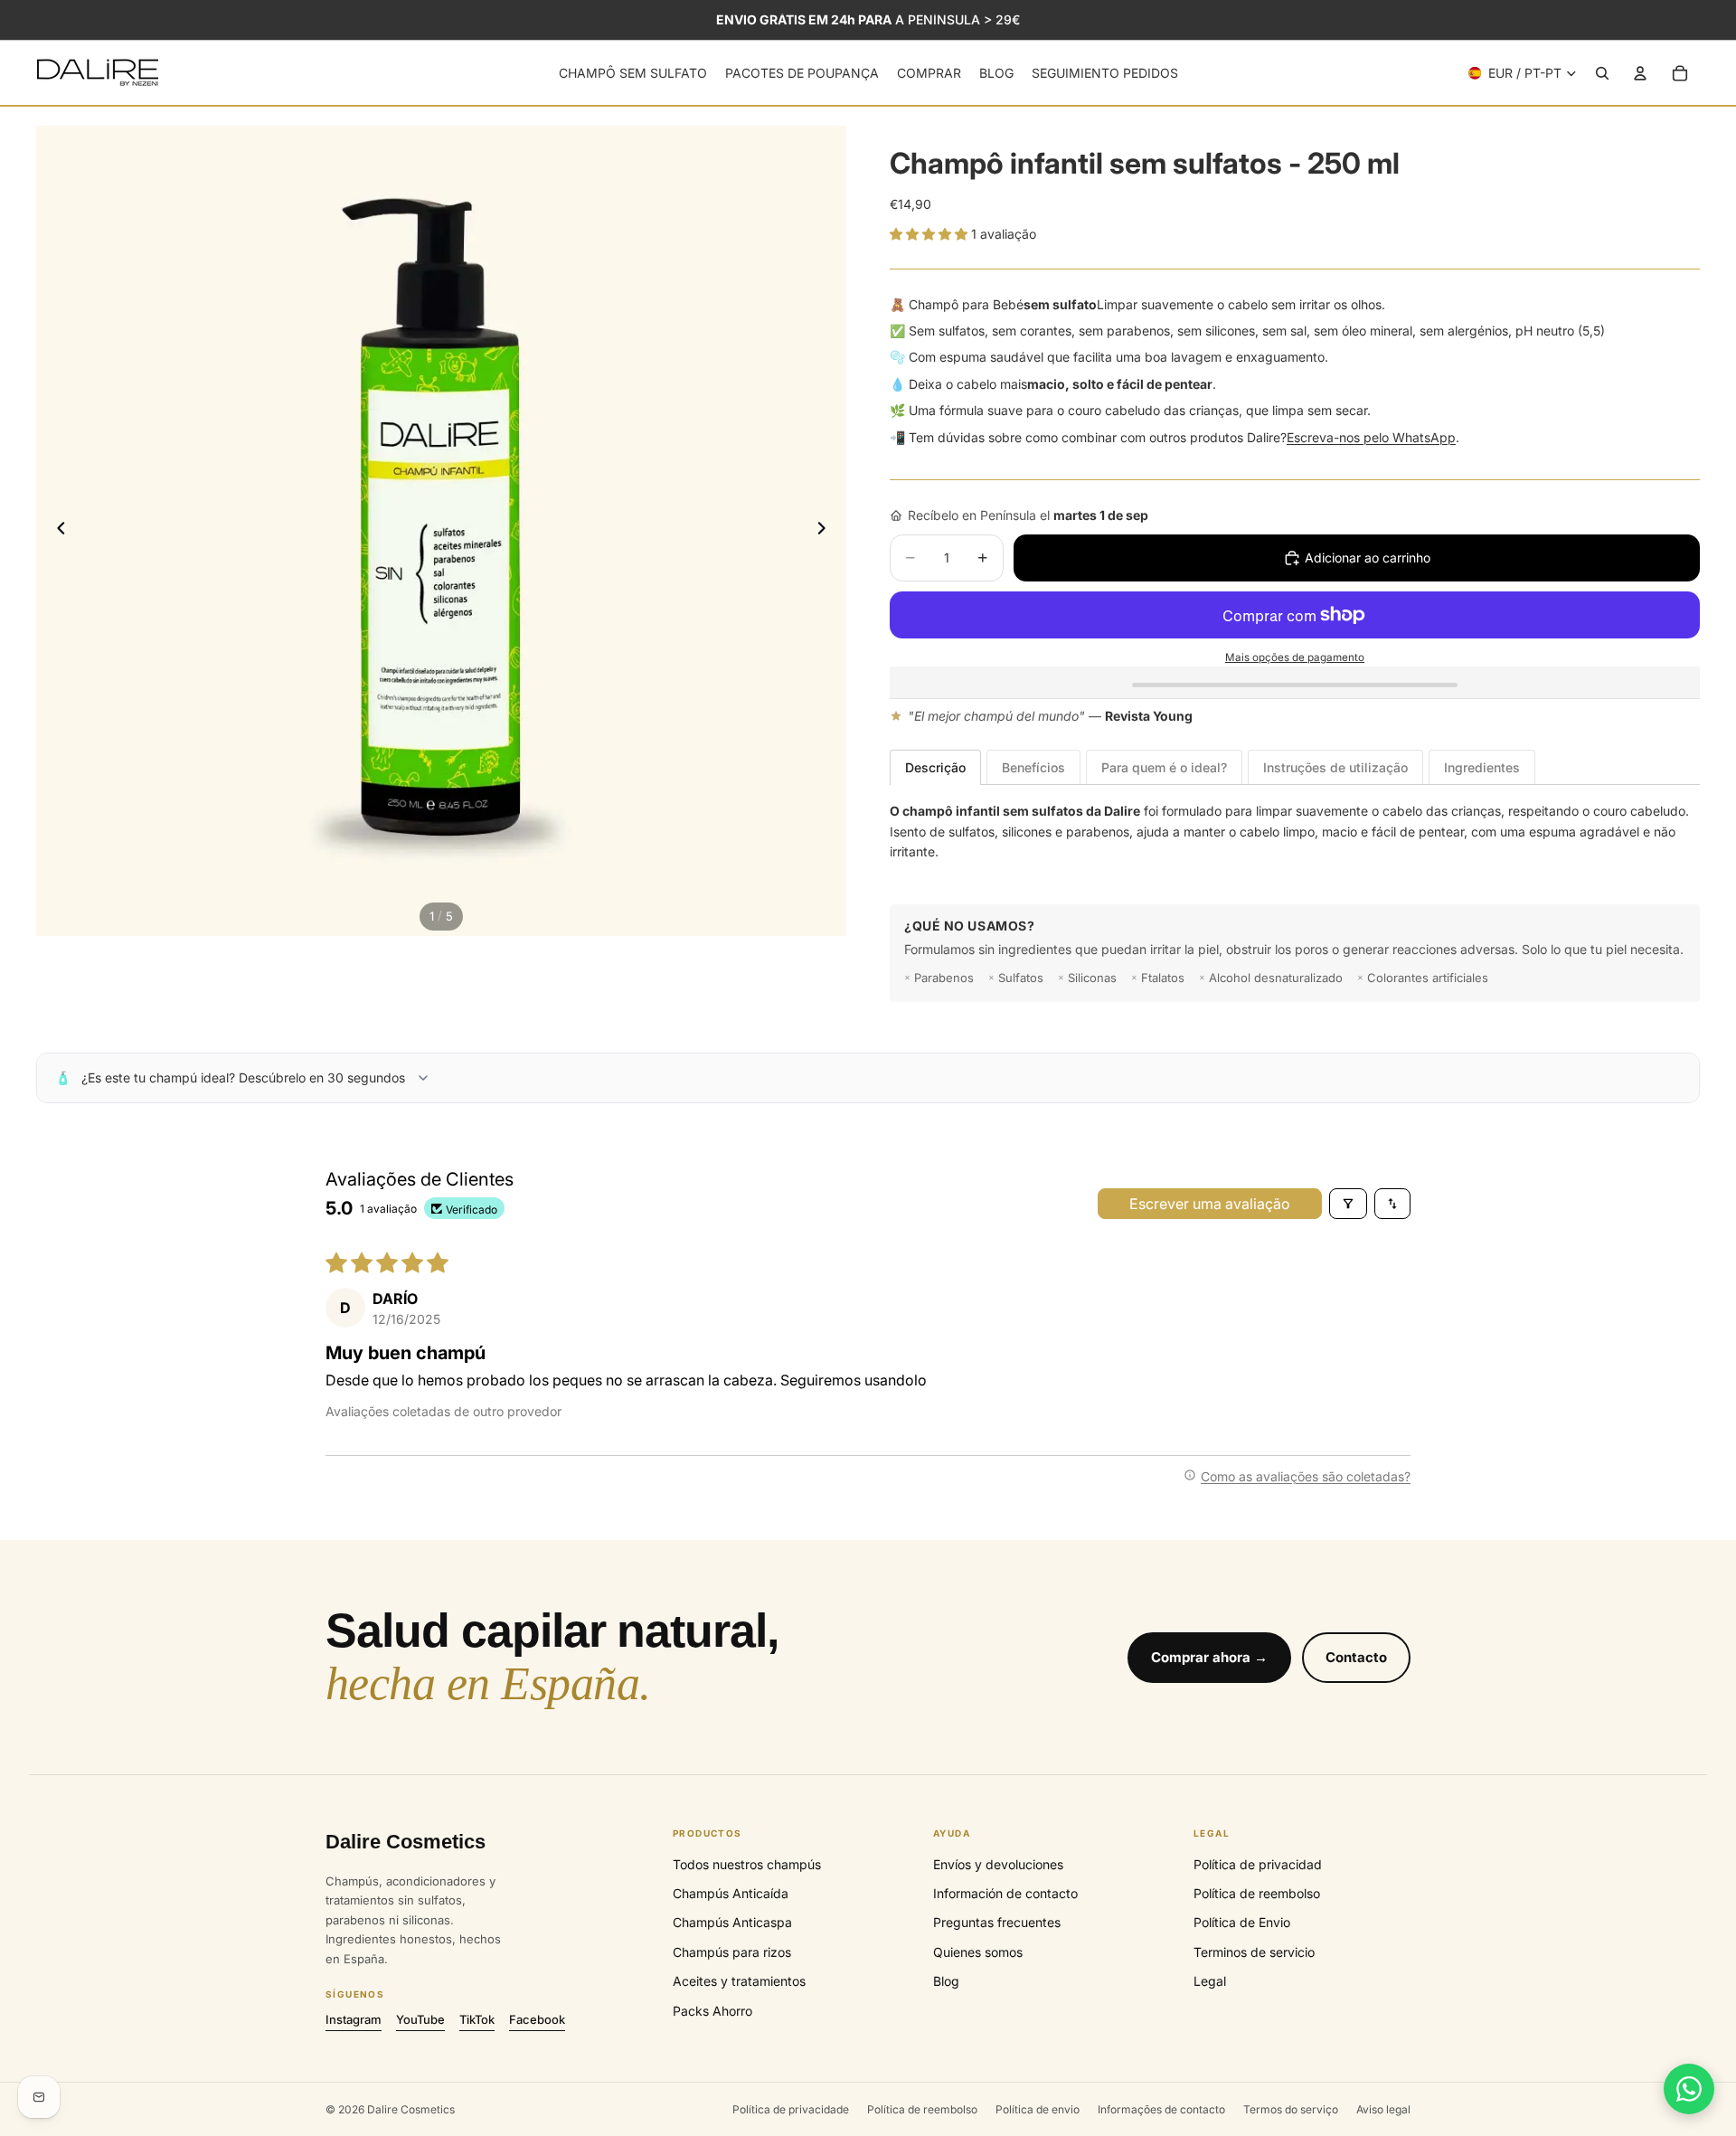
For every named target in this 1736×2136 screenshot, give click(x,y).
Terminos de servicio (1254, 1952)
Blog (946, 1981)
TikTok (477, 2019)
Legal (1210, 1981)
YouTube (420, 2019)
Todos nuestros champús (747, 1864)
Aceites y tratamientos (739, 1981)
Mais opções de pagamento (1295, 657)
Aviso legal (1383, 2109)
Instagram (354, 2019)
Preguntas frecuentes (997, 1922)
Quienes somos (978, 1952)
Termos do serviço (1291, 2109)
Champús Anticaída (731, 1893)
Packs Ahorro (712, 2011)
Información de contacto (1005, 1893)
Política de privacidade (791, 2109)
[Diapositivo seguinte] (826, 531)
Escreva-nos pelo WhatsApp (1371, 437)
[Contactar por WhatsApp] (1689, 2089)
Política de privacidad (1258, 1864)
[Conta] (1640, 73)
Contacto (1356, 1657)
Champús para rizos (732, 1952)
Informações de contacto (1161, 2109)
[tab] (935, 767)
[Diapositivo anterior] (56, 531)
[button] (930, 234)
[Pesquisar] (1602, 73)
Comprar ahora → (1209, 1657)
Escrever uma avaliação (1210, 1204)
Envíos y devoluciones (998, 1864)
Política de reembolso (1257, 1893)
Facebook (537, 2019)
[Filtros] (1348, 1204)
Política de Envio (1242, 1922)
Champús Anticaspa (732, 1922)
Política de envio (1038, 2109)
